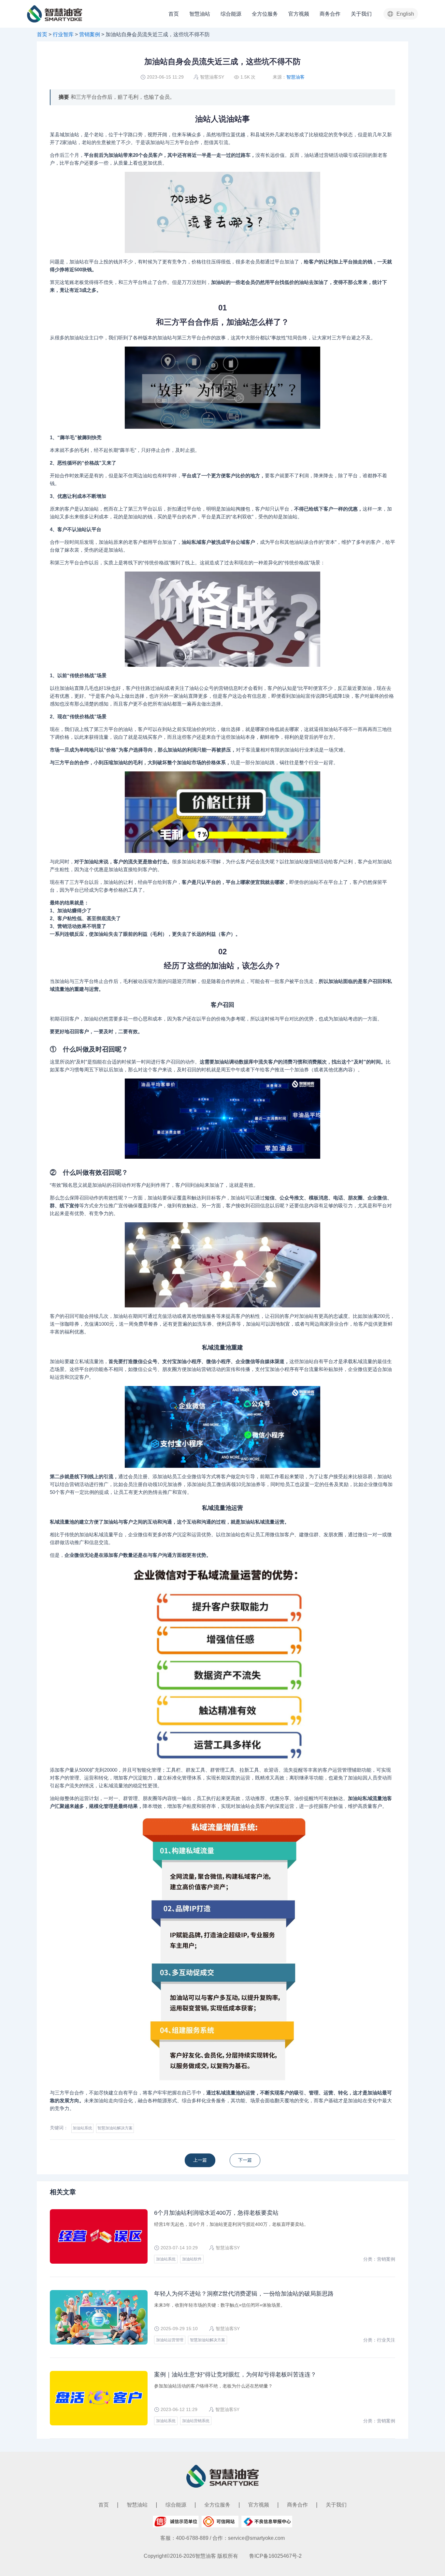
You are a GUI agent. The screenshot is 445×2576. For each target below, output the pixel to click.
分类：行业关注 (379, 2340)
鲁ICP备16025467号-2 (275, 2556)
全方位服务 (265, 14)
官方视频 (299, 14)
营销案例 (90, 34)
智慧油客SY (212, 77)
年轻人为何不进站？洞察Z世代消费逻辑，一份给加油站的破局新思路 (244, 2294)
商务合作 (330, 14)
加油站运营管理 (170, 2340)
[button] (401, 14)
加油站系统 (82, 2128)
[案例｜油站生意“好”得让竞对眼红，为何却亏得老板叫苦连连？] (203, 2160)
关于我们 (361, 14)
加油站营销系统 (196, 2421)
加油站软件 (192, 2259)
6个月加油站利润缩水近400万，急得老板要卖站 (216, 2213)
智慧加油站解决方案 (115, 2128)
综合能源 (231, 14)
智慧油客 (295, 77)
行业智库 (63, 34)
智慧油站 (200, 14)
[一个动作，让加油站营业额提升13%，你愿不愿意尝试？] (242, 2160)
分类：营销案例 (379, 2259)
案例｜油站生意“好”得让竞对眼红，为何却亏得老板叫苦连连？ (235, 2375)
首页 (174, 14)
